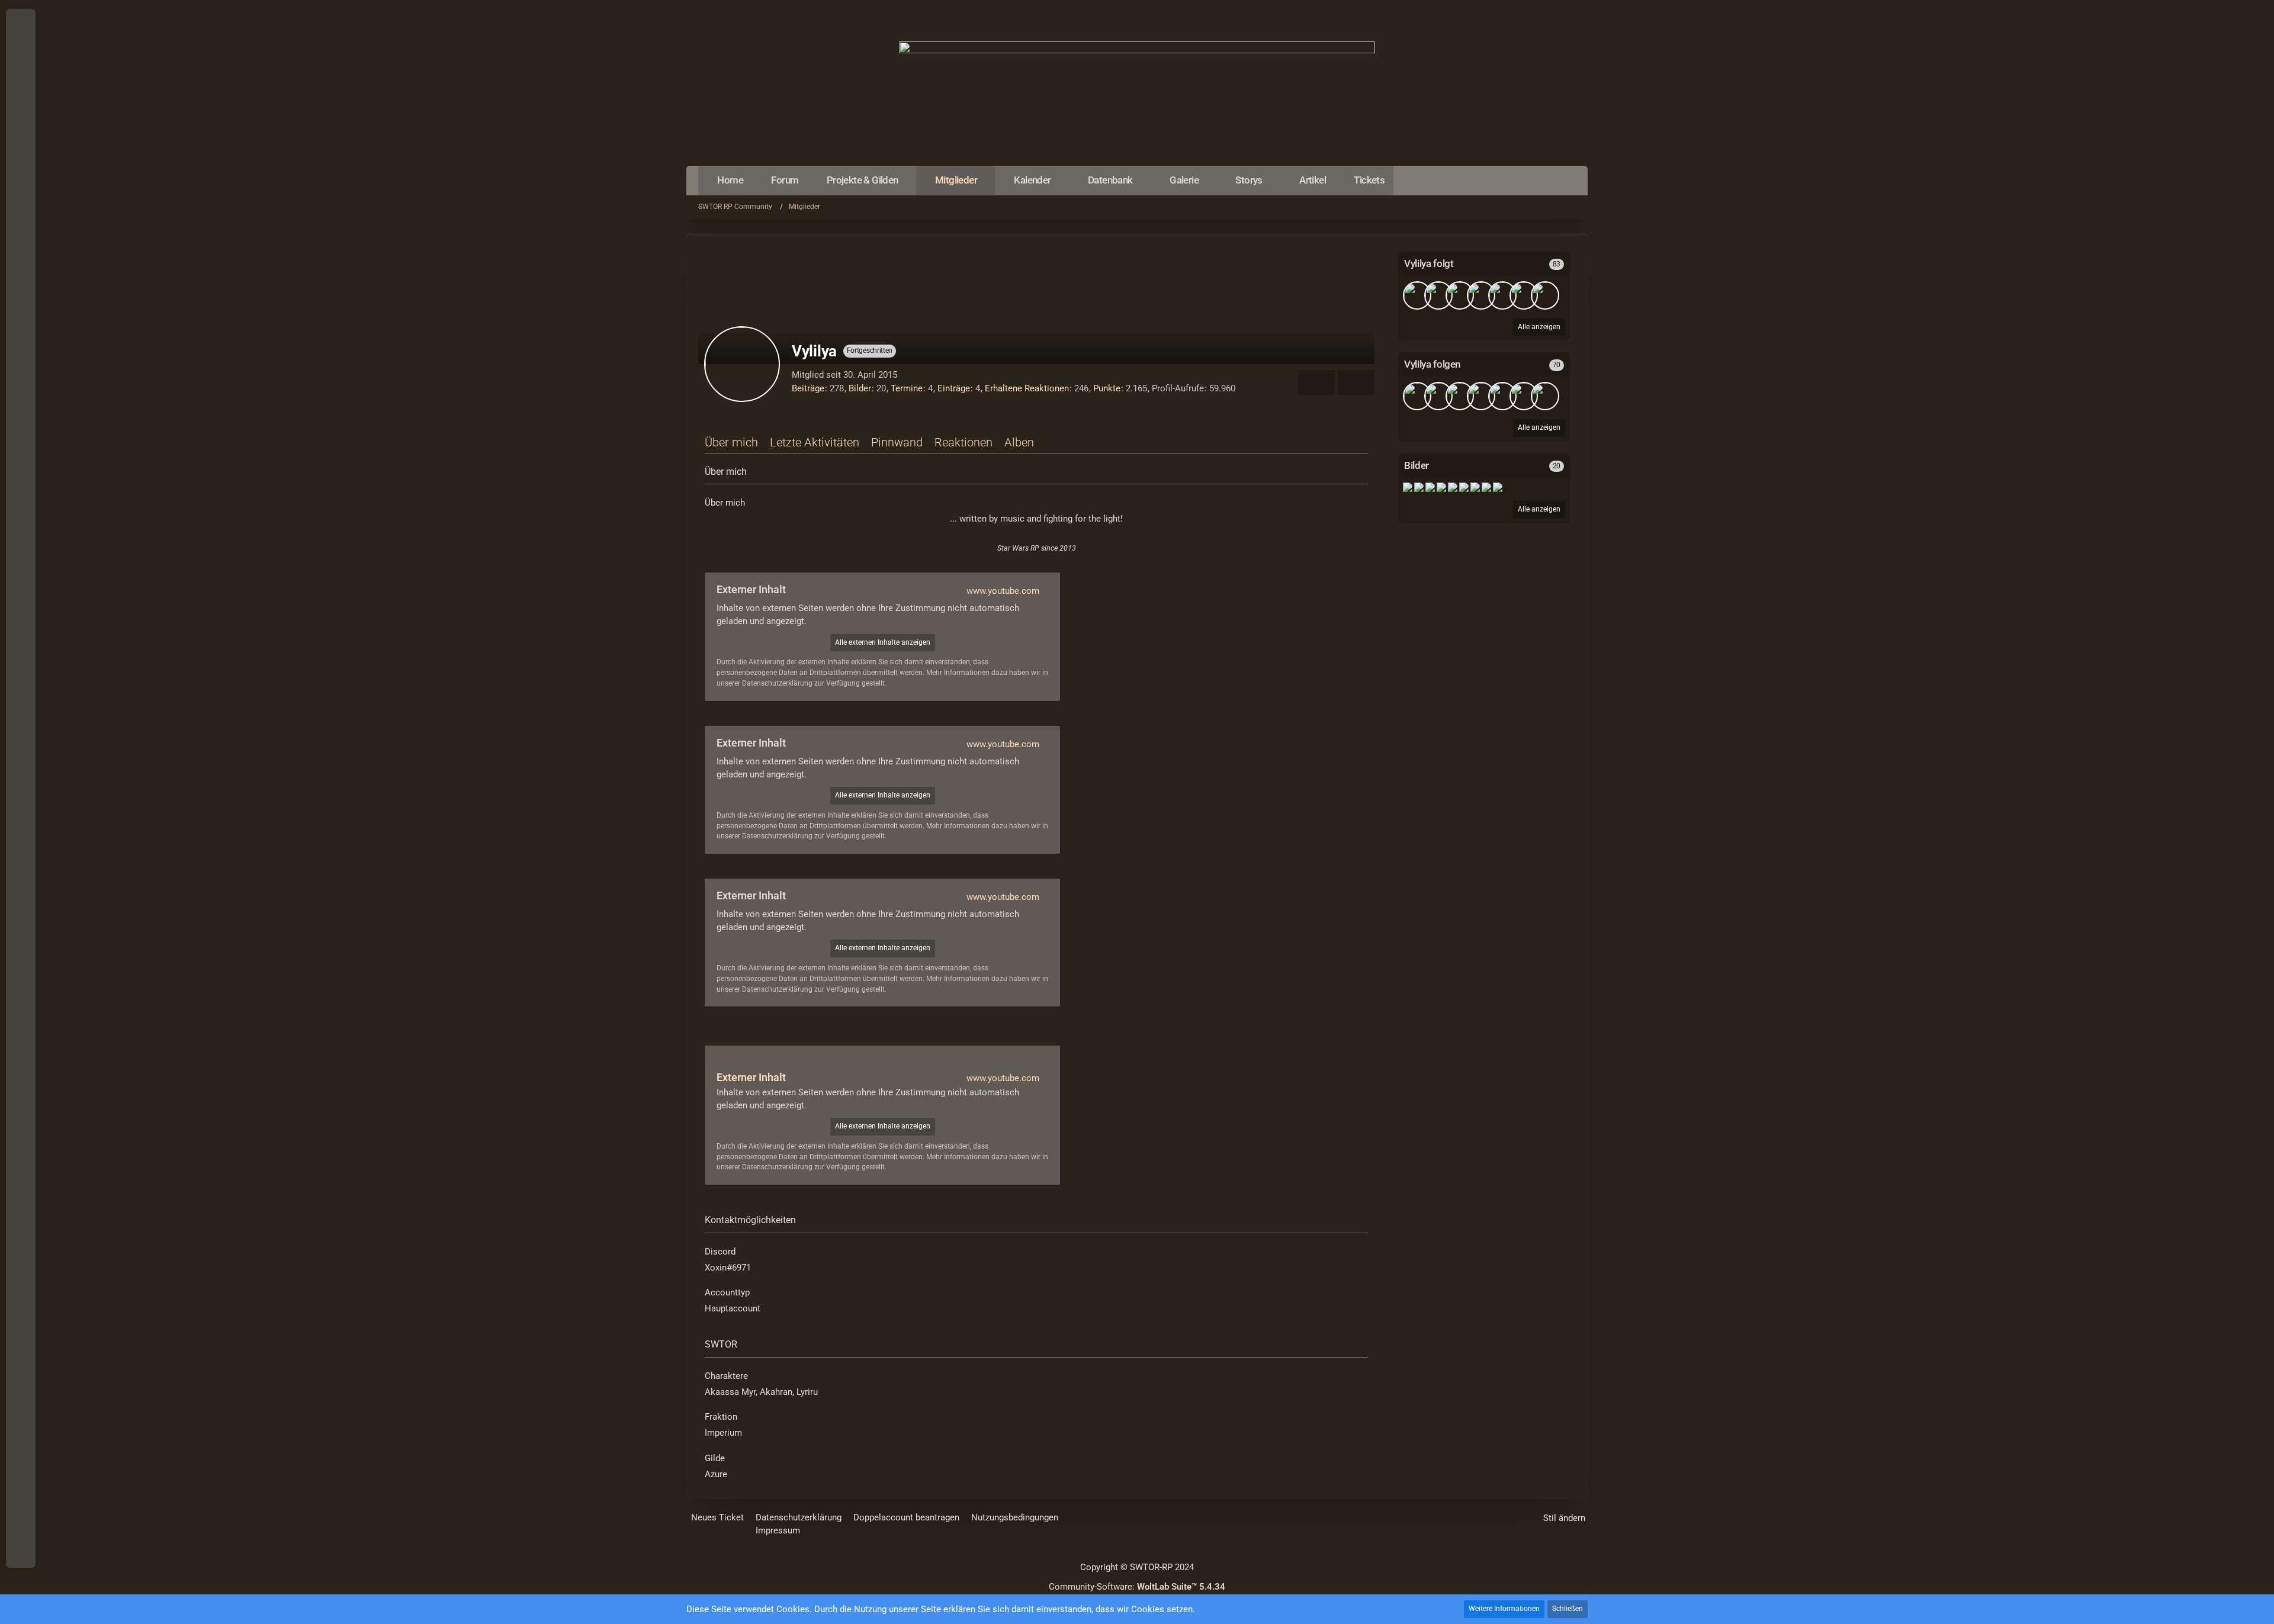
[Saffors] (1481, 396)
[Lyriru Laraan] (1498, 487)
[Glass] (1524, 396)
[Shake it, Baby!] (1408, 487)
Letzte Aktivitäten (815, 442)
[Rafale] (1545, 295)
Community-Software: (1137, 1587)
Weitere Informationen (1504, 1609)
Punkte (1107, 388)
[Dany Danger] (1502, 396)
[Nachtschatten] (1481, 295)
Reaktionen (963, 442)
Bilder (860, 388)
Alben (1019, 442)
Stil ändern (1564, 1518)
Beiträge (808, 388)
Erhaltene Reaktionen (1027, 388)
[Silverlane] (1438, 295)
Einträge (954, 388)
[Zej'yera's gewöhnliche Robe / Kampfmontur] (1464, 487)
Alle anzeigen (1539, 509)
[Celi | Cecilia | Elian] (1417, 295)
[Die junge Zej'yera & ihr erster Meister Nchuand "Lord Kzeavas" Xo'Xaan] (1475, 487)
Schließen (1568, 1609)
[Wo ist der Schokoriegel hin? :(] (1419, 487)
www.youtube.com (1003, 591)
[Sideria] (1524, 295)
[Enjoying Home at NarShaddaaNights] (1441, 487)
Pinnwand (897, 442)
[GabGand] (1502, 295)
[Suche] (21, 107)
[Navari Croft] (1453, 487)
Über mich (731, 442)
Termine (907, 388)
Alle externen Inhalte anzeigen (883, 642)
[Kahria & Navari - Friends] (1430, 487)
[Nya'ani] (1460, 295)
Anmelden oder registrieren (20, 77)
